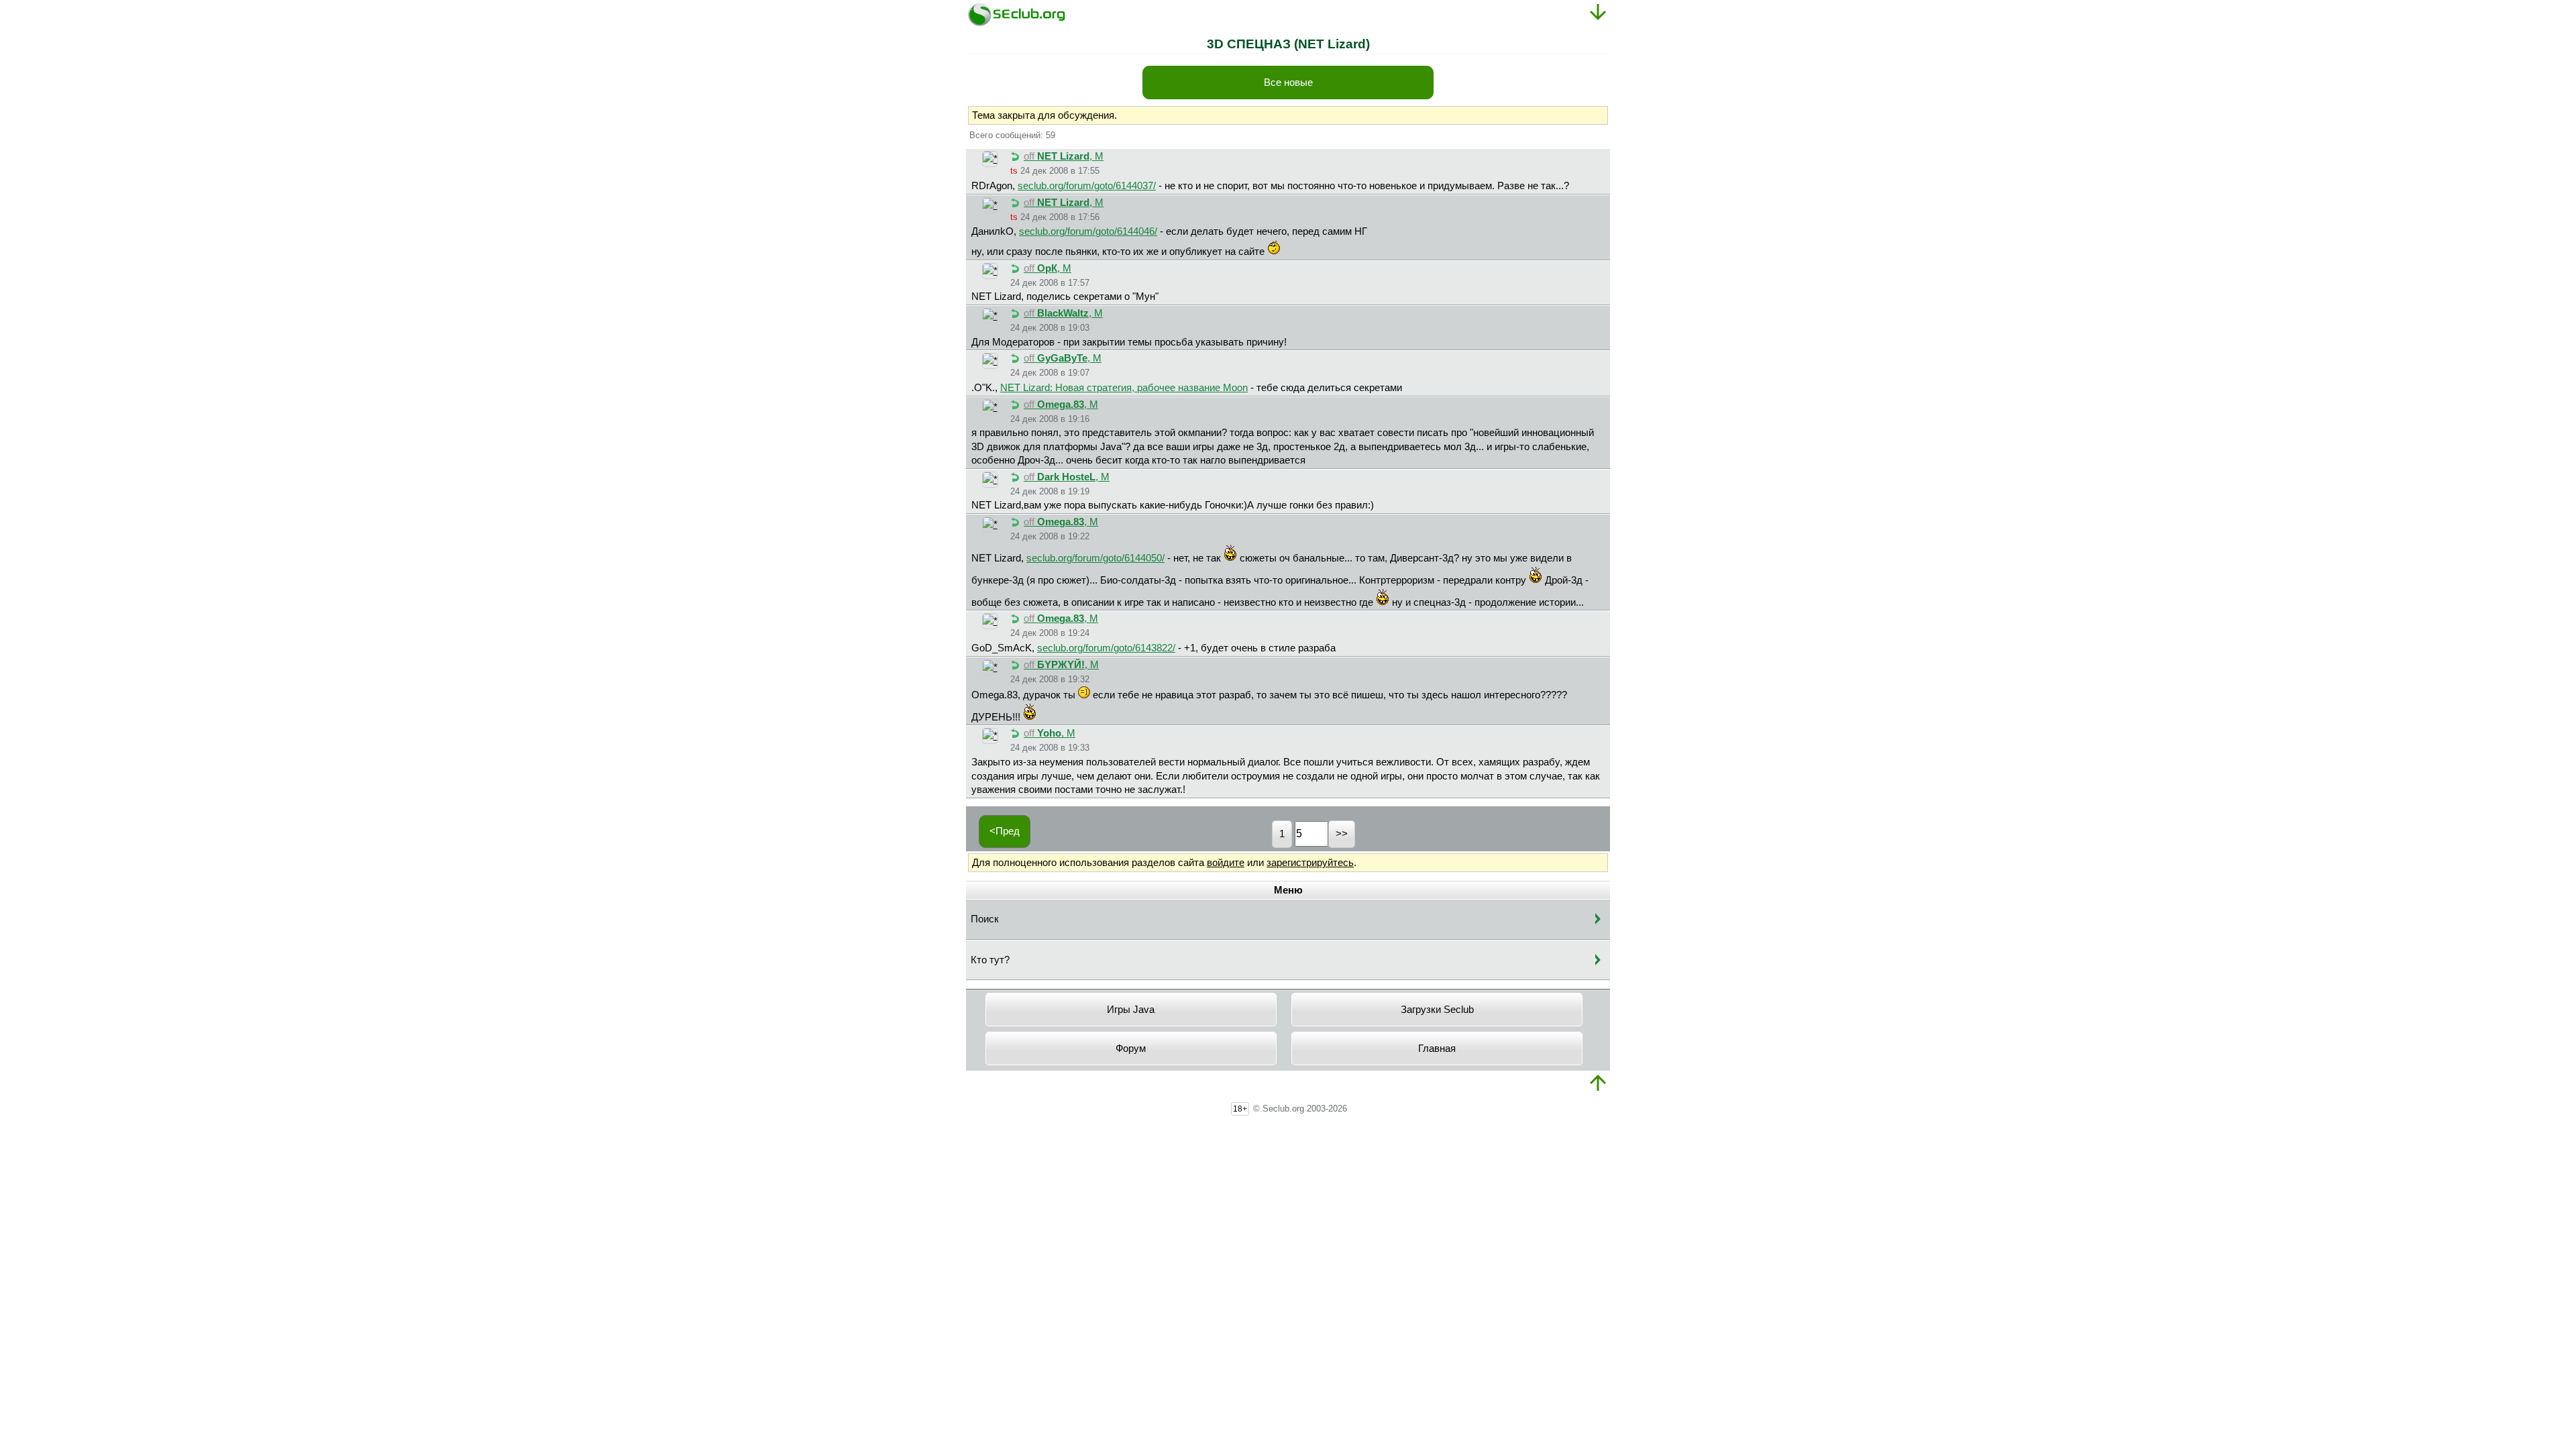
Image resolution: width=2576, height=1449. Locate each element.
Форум (1131, 1049)
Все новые (1288, 83)
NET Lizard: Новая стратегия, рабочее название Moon (1124, 388)
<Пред (1005, 831)
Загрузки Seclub (1437, 1010)
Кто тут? (990, 960)
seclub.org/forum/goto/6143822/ (1106, 648)
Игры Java (1131, 1010)
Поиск (985, 919)
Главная (1437, 1049)
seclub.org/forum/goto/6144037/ (1087, 186)
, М (1064, 156)
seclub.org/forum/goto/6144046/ (1088, 231)
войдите (1226, 863)
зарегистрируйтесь (1310, 863)
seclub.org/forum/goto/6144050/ (1095, 558)
